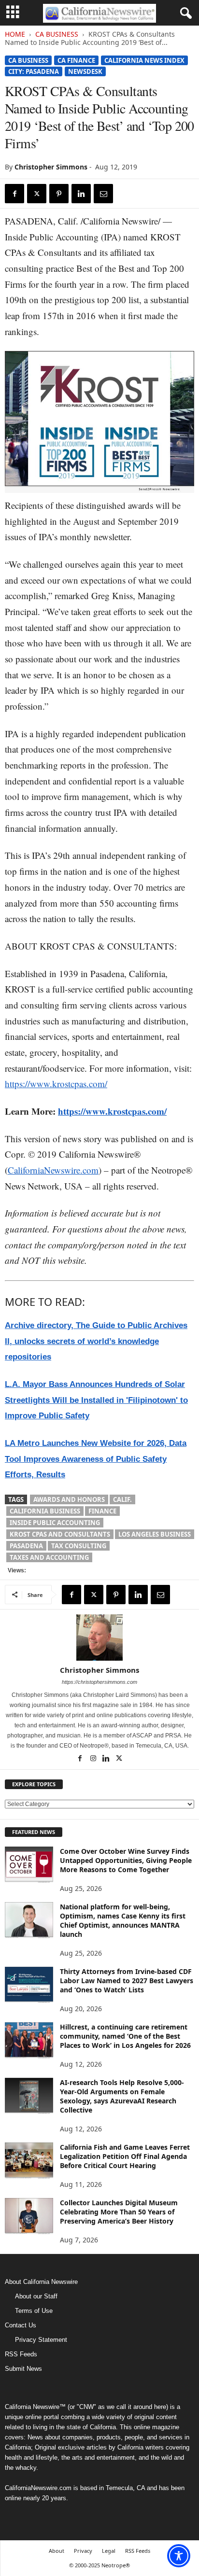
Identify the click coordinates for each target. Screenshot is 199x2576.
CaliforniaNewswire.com (53, 1170)
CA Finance (76, 60)
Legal (109, 2551)
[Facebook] (14, 194)
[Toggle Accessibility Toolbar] (179, 2556)
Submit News (23, 2369)
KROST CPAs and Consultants (60, 1534)
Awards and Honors (69, 1499)
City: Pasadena (34, 71)
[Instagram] (94, 1759)
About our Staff (36, 2296)
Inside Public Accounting (55, 1523)
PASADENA (26, 1546)
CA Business (57, 34)
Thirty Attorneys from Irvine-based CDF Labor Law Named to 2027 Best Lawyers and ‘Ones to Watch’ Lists (127, 1981)
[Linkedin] (81, 194)
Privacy (83, 2551)
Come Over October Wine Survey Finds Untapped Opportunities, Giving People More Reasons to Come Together (126, 1860)
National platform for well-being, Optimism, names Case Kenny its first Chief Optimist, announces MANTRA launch (123, 1920)
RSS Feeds (21, 2354)
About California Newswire (41, 2282)
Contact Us (21, 2325)
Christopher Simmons (51, 167)
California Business (45, 1511)
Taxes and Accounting (49, 1557)
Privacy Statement (41, 2340)
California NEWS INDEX (144, 60)
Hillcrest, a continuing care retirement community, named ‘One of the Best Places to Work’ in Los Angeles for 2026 (125, 2036)
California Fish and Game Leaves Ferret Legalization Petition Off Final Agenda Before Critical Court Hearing (125, 2156)
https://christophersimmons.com (99, 1682)
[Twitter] (37, 194)
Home (15, 34)
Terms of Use (34, 2311)
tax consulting (79, 1546)
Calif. (122, 1499)
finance (102, 1511)
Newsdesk (85, 71)
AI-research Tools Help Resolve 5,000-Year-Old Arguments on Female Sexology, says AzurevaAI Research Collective (122, 2096)
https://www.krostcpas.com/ (56, 1084)
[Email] (103, 194)
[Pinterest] (59, 194)
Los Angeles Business (155, 1534)
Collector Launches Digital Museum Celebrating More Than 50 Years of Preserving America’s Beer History (119, 2212)
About (57, 2551)
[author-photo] (99, 1638)
